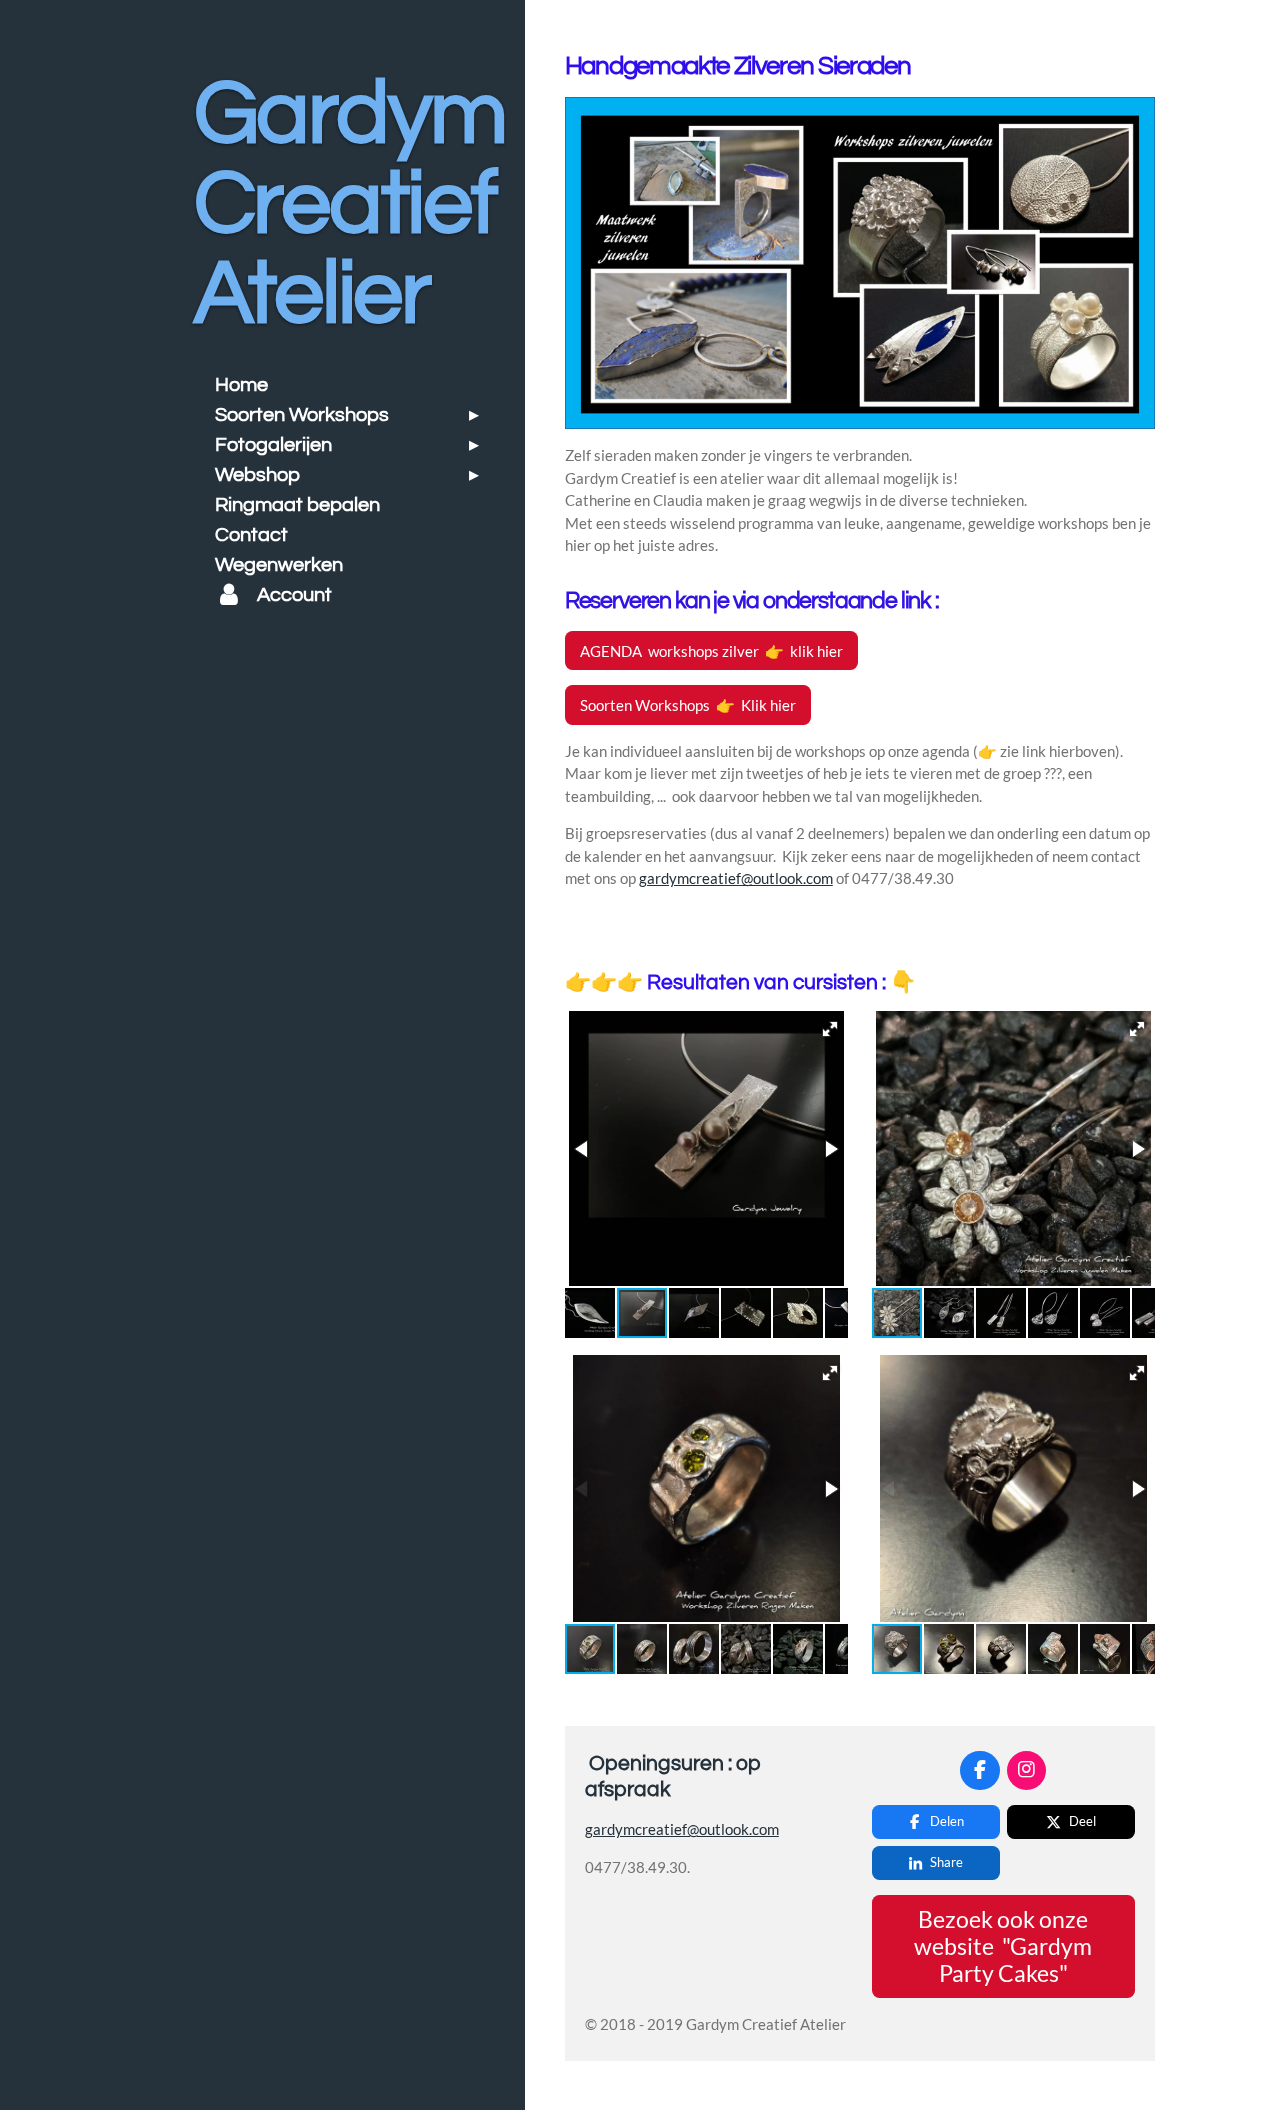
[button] (830, 1029)
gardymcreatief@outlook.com (736, 878)
